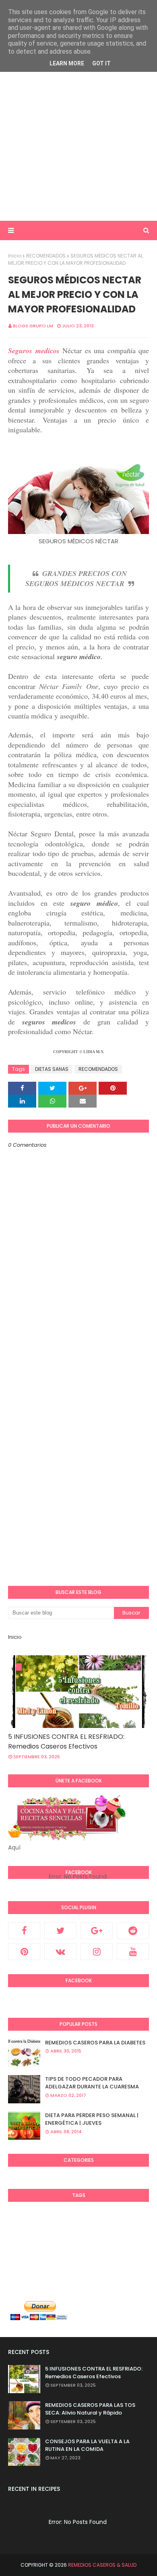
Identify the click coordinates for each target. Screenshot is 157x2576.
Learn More (67, 63)
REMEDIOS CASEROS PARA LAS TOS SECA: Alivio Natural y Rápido (90, 2409)
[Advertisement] (78, 133)
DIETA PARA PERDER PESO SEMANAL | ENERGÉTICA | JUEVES (92, 2119)
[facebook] (24, 1931)
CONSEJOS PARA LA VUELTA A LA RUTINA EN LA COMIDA (87, 2445)
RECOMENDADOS (46, 256)
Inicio (15, 256)
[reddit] (133, 1931)
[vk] (60, 1952)
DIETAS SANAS (52, 1069)
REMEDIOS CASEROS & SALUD (102, 2565)
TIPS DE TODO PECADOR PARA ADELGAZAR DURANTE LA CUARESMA (92, 2083)
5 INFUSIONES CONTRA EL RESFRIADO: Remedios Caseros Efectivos (66, 1741)
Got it (101, 63)
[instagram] (97, 1952)
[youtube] (133, 1952)
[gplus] (97, 1931)
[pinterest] (24, 1952)
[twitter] (60, 1931)
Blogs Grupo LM (33, 326)
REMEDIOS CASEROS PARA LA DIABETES (95, 2043)
